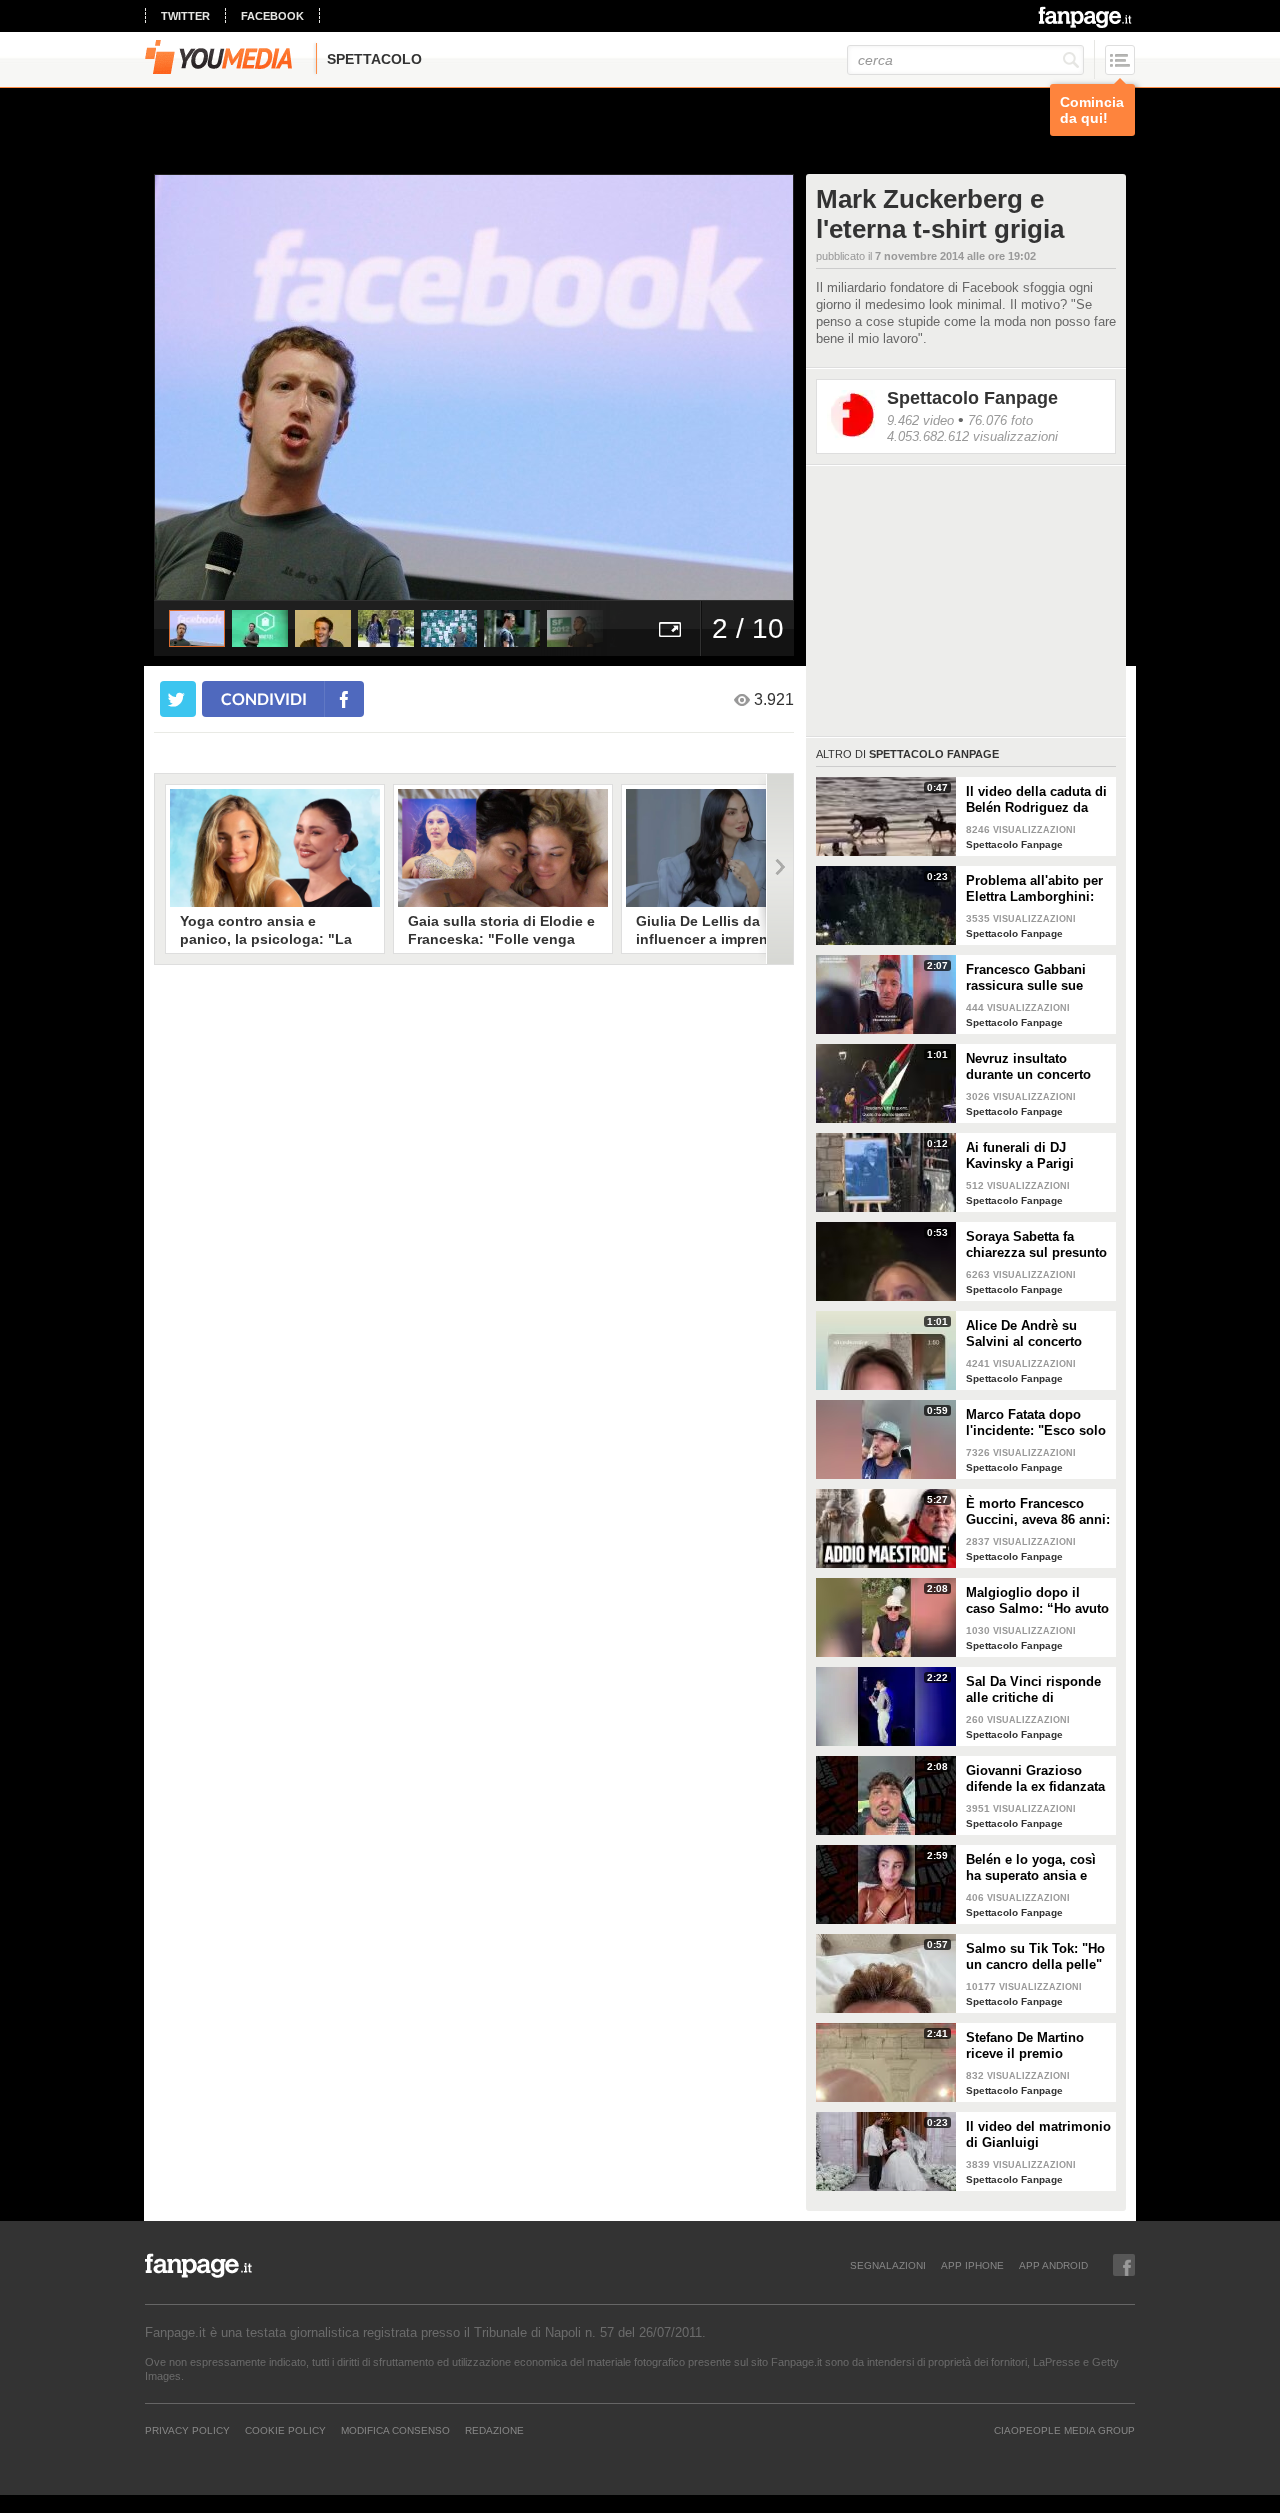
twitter (185, 16)
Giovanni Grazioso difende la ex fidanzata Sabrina (1035, 1779)
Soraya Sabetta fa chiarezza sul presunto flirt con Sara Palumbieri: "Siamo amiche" (1036, 1245)
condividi (264, 698)
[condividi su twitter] (178, 699)
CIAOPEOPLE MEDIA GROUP (1064, 2430)
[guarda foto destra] (538, 387)
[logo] (1086, 17)
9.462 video (920, 420)
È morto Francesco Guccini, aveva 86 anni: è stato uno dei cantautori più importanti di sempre (1038, 1512)
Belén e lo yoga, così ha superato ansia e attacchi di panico (1031, 1868)
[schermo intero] (670, 628)
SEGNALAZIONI (888, 2265)
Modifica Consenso (395, 2430)
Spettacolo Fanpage (972, 398)
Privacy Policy (187, 2430)
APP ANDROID (1053, 2265)
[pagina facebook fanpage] (1124, 2265)
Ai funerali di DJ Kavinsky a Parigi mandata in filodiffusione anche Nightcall (1027, 1156)
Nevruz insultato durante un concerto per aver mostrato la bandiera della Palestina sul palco (1028, 1067)
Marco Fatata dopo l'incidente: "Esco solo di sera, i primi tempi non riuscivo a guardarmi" (1036, 1423)
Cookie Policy (285, 2430)
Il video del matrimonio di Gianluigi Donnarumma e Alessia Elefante (1038, 2135)
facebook (272, 16)
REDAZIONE (494, 2430)
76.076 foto (1000, 420)
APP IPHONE (972, 2265)
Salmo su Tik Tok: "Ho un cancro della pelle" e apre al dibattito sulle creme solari (1037, 1957)
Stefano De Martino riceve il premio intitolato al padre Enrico (1025, 2046)
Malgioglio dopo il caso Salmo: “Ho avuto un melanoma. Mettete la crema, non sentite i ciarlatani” (1037, 1601)
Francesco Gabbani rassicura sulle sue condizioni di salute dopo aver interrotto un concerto (1037, 978)
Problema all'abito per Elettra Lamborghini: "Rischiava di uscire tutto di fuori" (1034, 889)
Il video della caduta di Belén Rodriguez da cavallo (1036, 800)
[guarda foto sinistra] (218, 387)
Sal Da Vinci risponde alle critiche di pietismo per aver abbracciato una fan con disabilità (1033, 1690)
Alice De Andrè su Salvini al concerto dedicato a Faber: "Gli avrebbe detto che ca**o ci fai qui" (1033, 1334)
